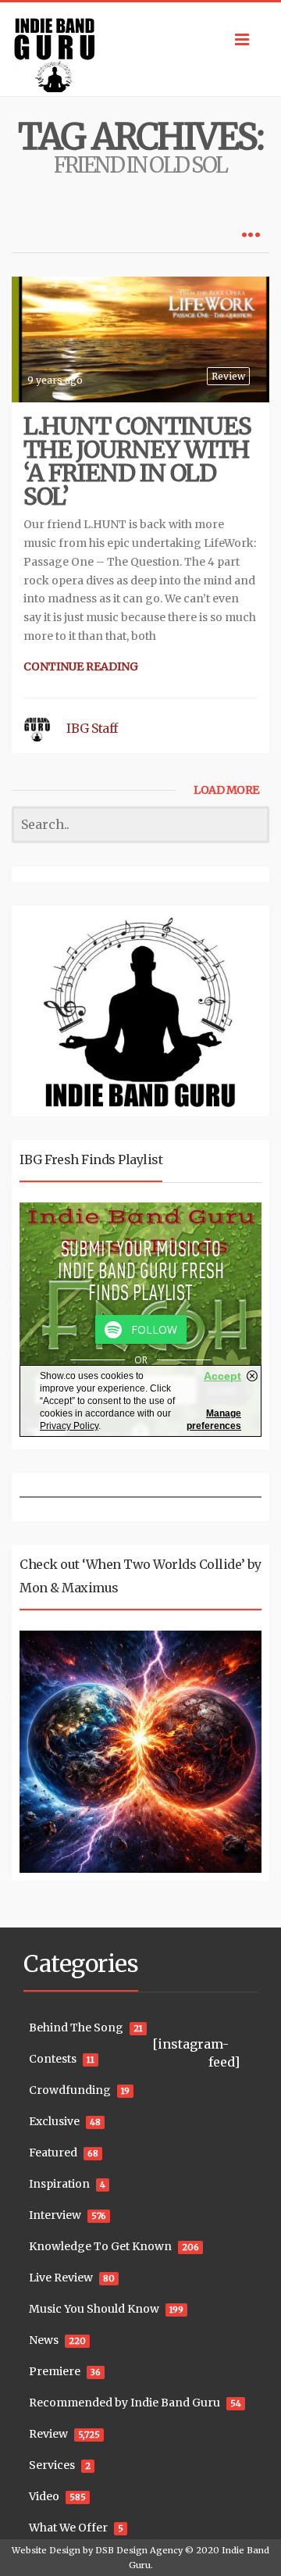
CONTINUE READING (81, 666)
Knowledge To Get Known (100, 2246)
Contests (53, 2059)
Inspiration (59, 2184)
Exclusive (54, 2121)
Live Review (61, 2278)
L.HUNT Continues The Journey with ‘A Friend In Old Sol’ (137, 461)
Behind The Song (76, 2028)
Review (228, 376)
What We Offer (68, 2528)
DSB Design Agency (139, 2550)
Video (44, 2496)
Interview (55, 2215)
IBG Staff (92, 728)
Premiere (55, 2371)
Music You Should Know (94, 2309)
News (44, 2340)
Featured (53, 2153)
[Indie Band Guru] (140, 49)
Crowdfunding (70, 2090)
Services (52, 2465)
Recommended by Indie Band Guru (124, 2403)
